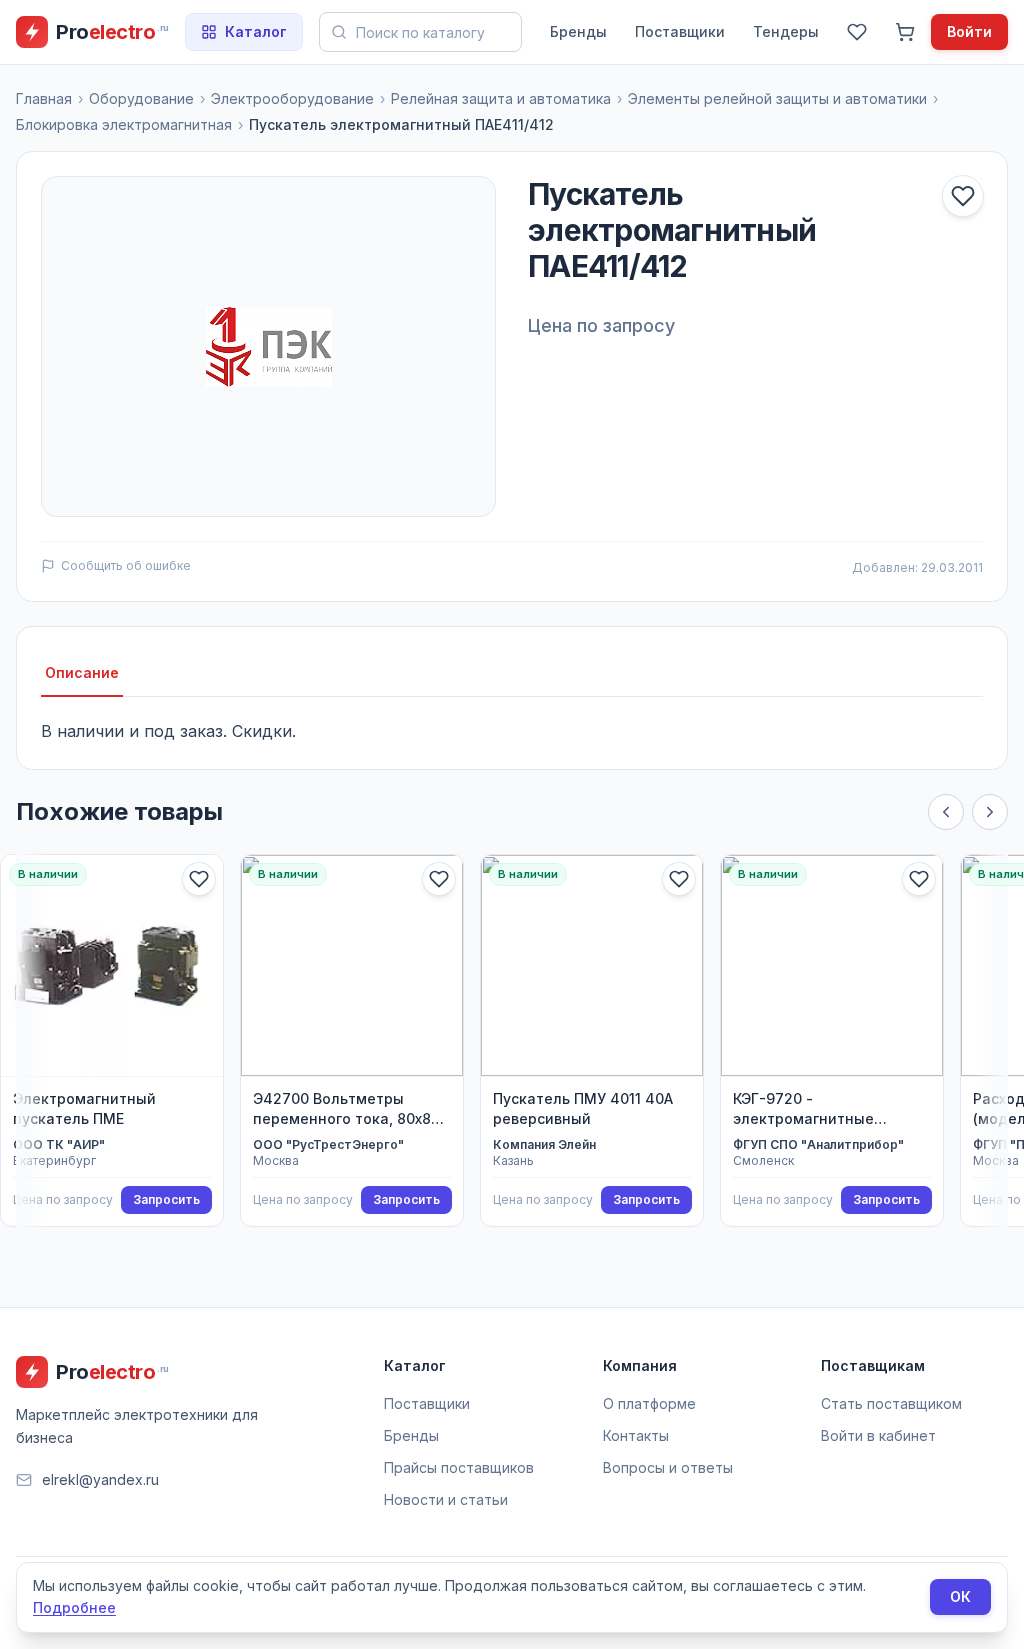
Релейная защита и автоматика (501, 98)
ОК (960, 1596)
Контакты (636, 1435)
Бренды (578, 31)
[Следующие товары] (990, 812)
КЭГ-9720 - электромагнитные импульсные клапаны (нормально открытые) (817, 1109)
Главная (44, 98)
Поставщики (680, 31)
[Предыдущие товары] (946, 812)
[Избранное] (857, 32)
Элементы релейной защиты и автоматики (777, 98)
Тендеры (786, 31)
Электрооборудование (292, 98)
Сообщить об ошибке (126, 565)
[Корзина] (905, 32)
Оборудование (141, 98)
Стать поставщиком (891, 1403)
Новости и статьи (446, 1499)
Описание (82, 672)
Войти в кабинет (878, 1435)
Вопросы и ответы (668, 1467)
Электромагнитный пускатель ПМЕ (84, 1108)
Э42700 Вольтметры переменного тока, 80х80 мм (346, 1109)
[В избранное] (963, 196)
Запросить (166, 1199)
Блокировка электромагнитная (124, 124)
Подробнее (74, 1607)
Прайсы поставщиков (459, 1467)
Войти (969, 31)
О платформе (649, 1403)
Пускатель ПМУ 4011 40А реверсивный (583, 1108)
